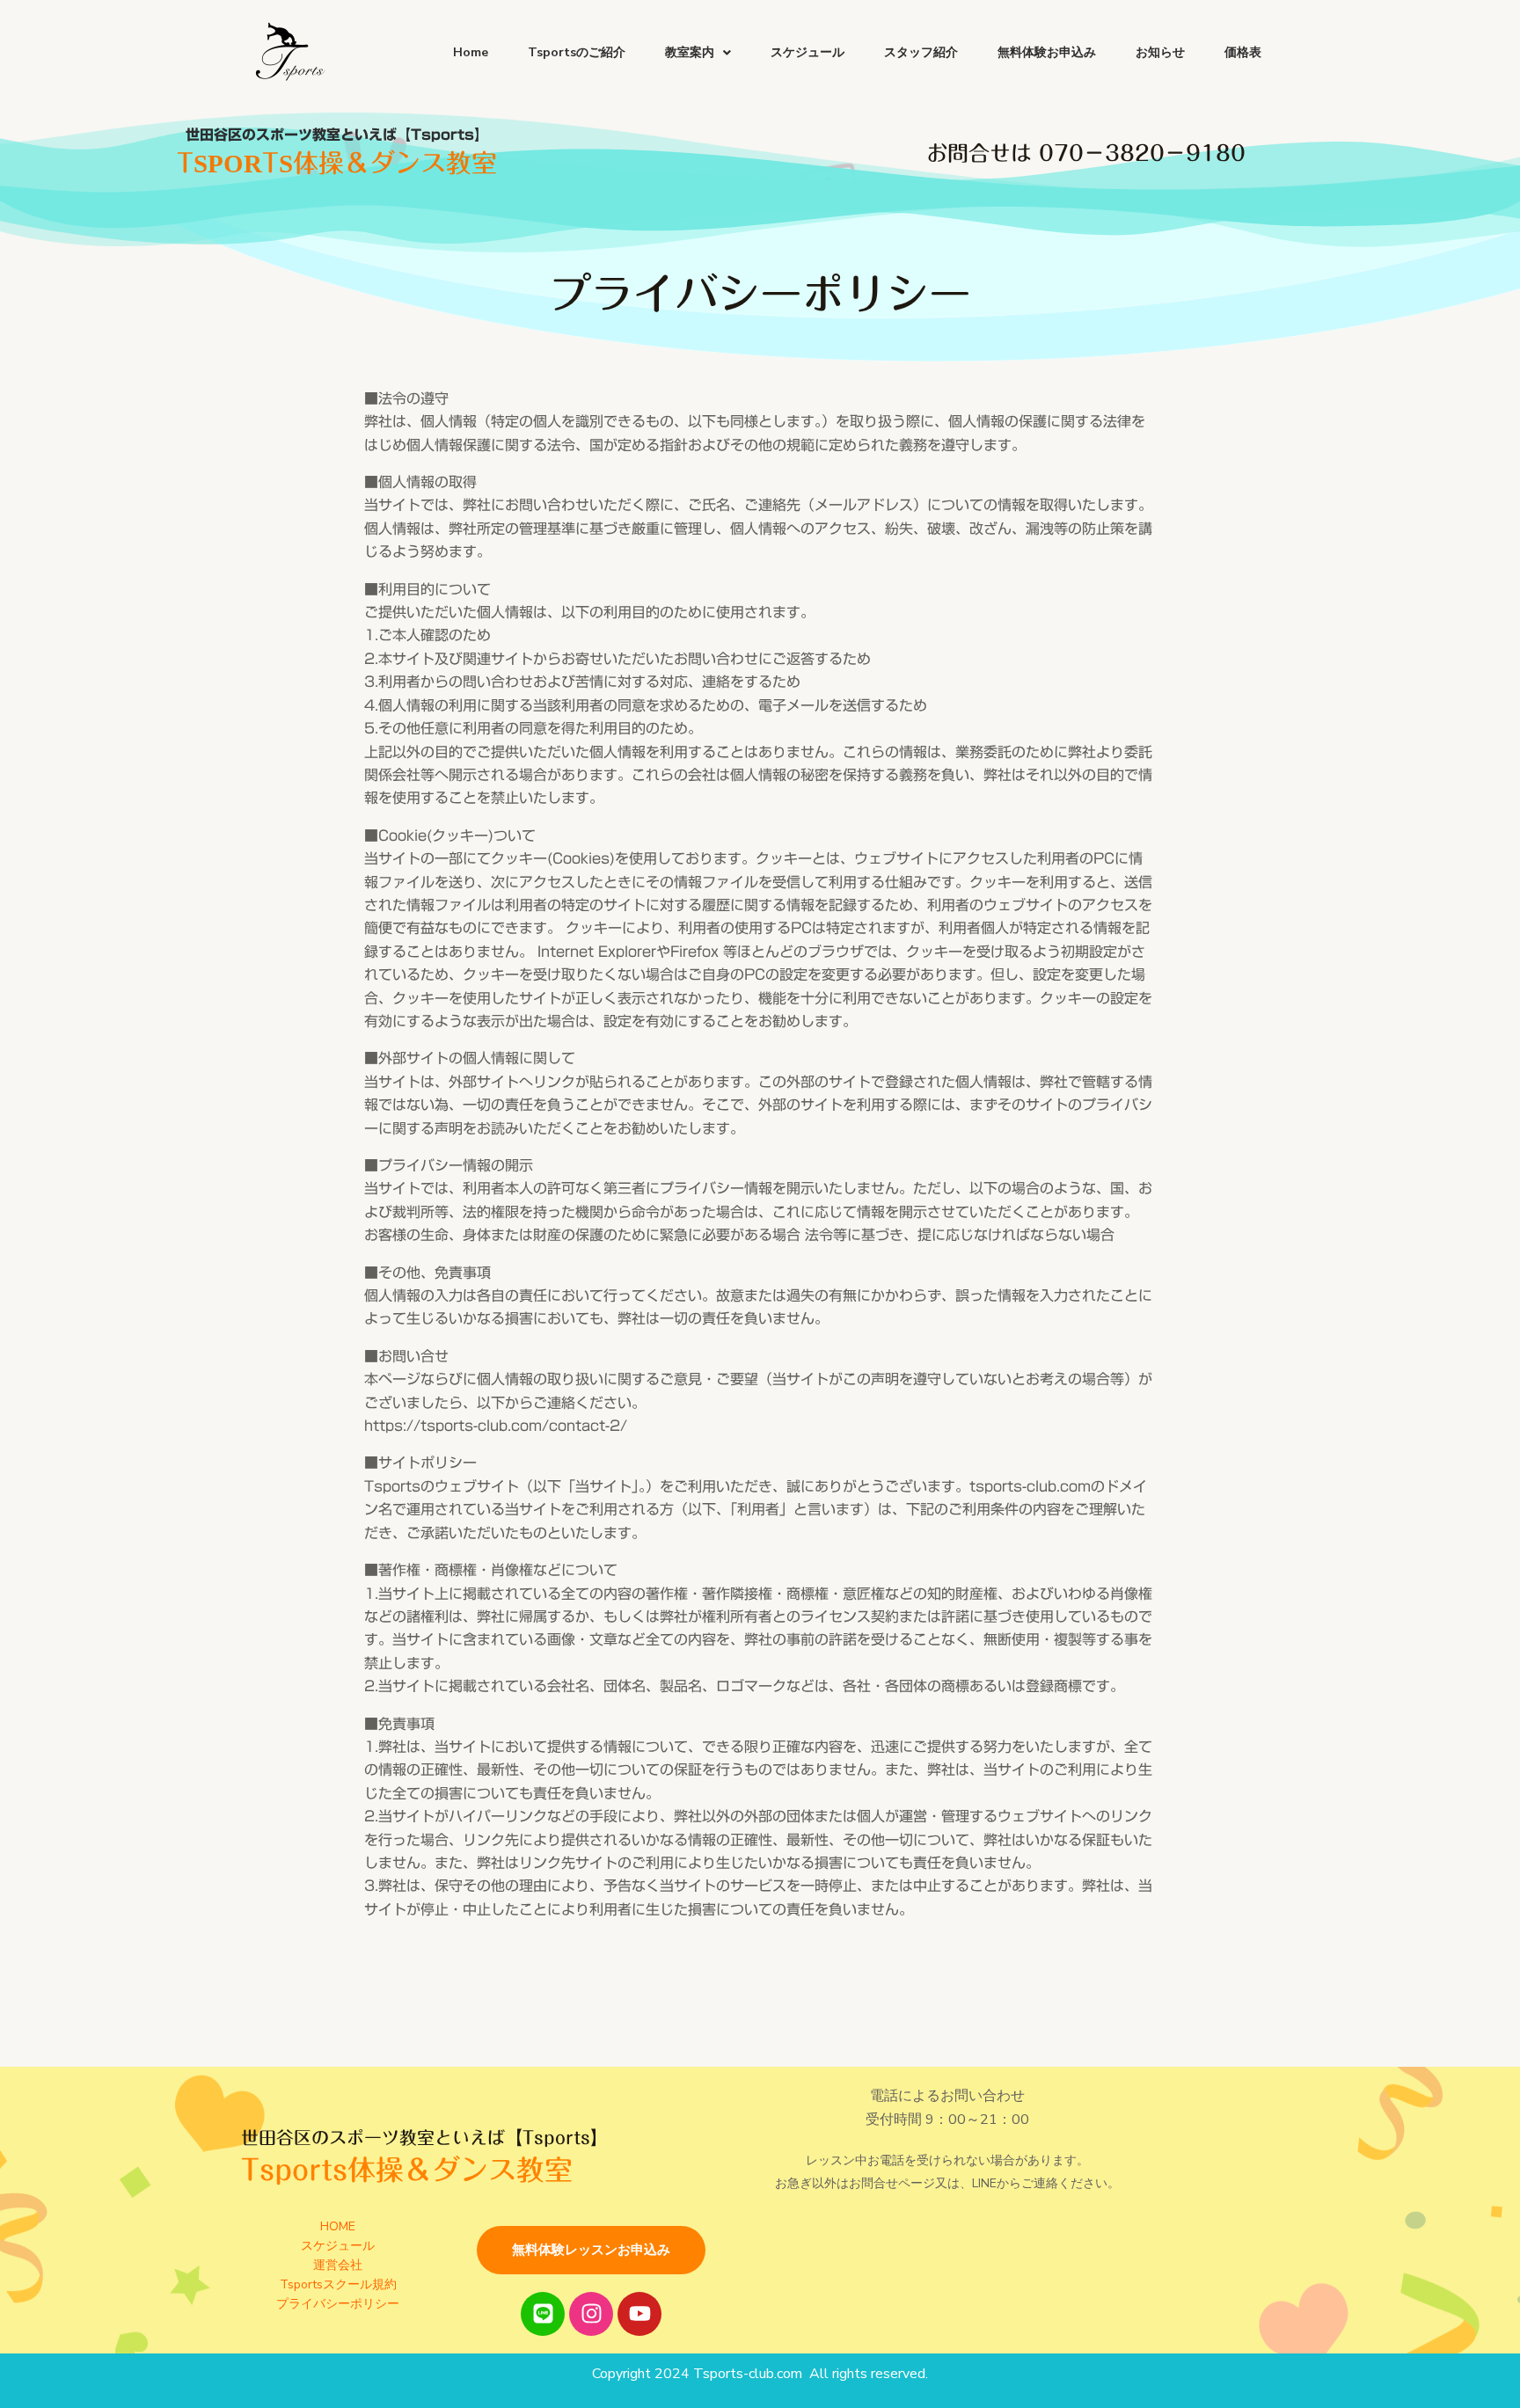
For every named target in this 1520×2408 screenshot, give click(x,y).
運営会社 (338, 2265)
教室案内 (690, 52)
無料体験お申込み (1047, 52)
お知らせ (1160, 52)
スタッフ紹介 (921, 52)
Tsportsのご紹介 (577, 52)
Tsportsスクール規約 (338, 2284)
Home (471, 52)
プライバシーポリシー (338, 2304)
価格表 (1243, 52)
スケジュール (807, 52)
